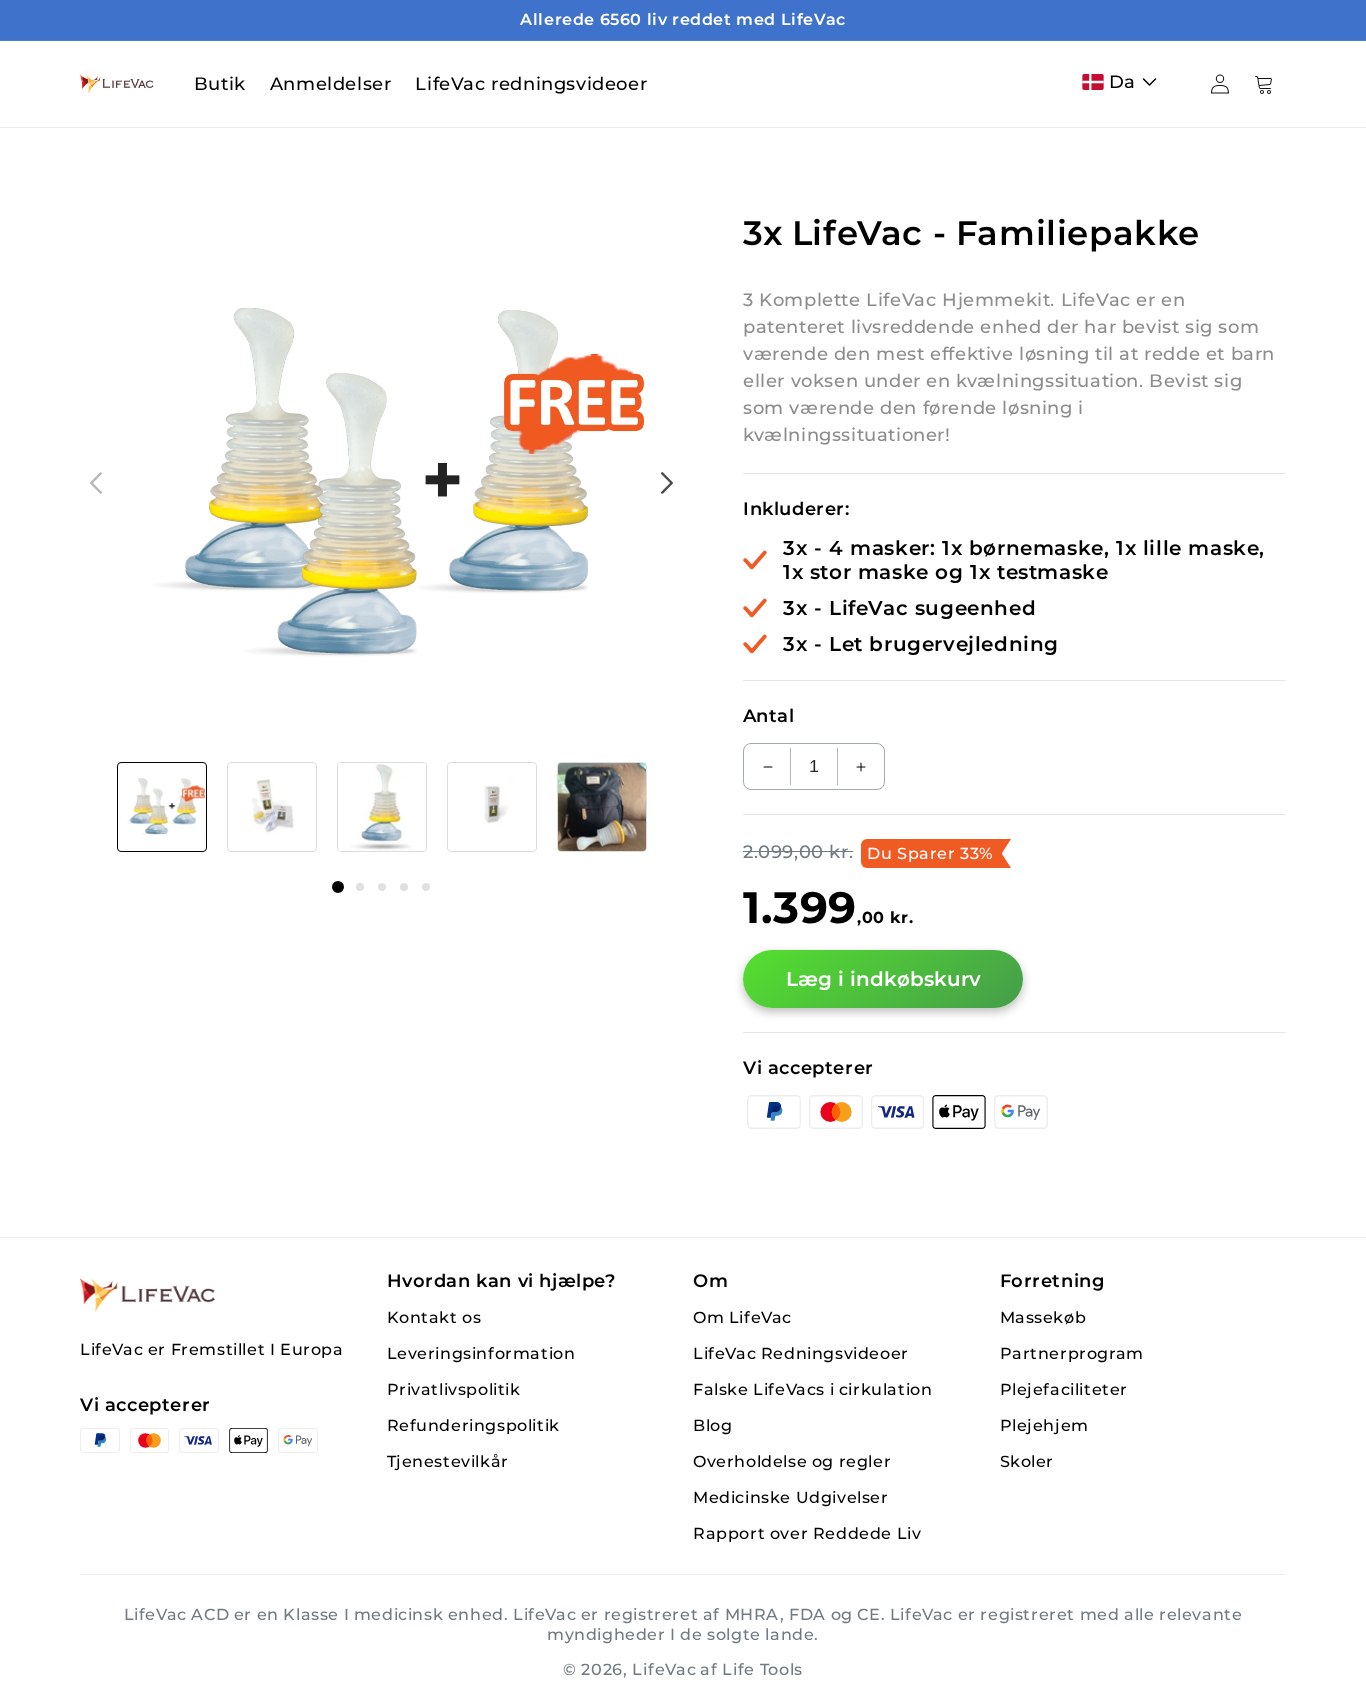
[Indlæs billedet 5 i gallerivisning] (602, 807)
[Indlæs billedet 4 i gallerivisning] (492, 807)
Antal (768, 716)
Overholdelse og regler (792, 1461)
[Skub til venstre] (96, 483)
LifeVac (664, 1669)
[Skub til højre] (667, 483)
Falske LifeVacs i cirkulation (812, 1389)
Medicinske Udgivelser (791, 1497)
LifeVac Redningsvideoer (801, 1353)
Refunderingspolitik (473, 1425)
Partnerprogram (1072, 1353)
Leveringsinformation (481, 1353)
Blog (712, 1425)
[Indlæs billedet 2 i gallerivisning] (272, 807)
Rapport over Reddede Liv (807, 1533)
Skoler (1027, 1461)
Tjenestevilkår (448, 1461)
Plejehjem (1044, 1425)
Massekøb (1043, 1317)
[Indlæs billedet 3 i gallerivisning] (382, 807)
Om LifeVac (742, 1317)
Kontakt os (434, 1317)
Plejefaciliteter (1064, 1389)
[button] (1124, 82)
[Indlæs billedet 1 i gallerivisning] (162, 807)
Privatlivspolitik (454, 1389)
